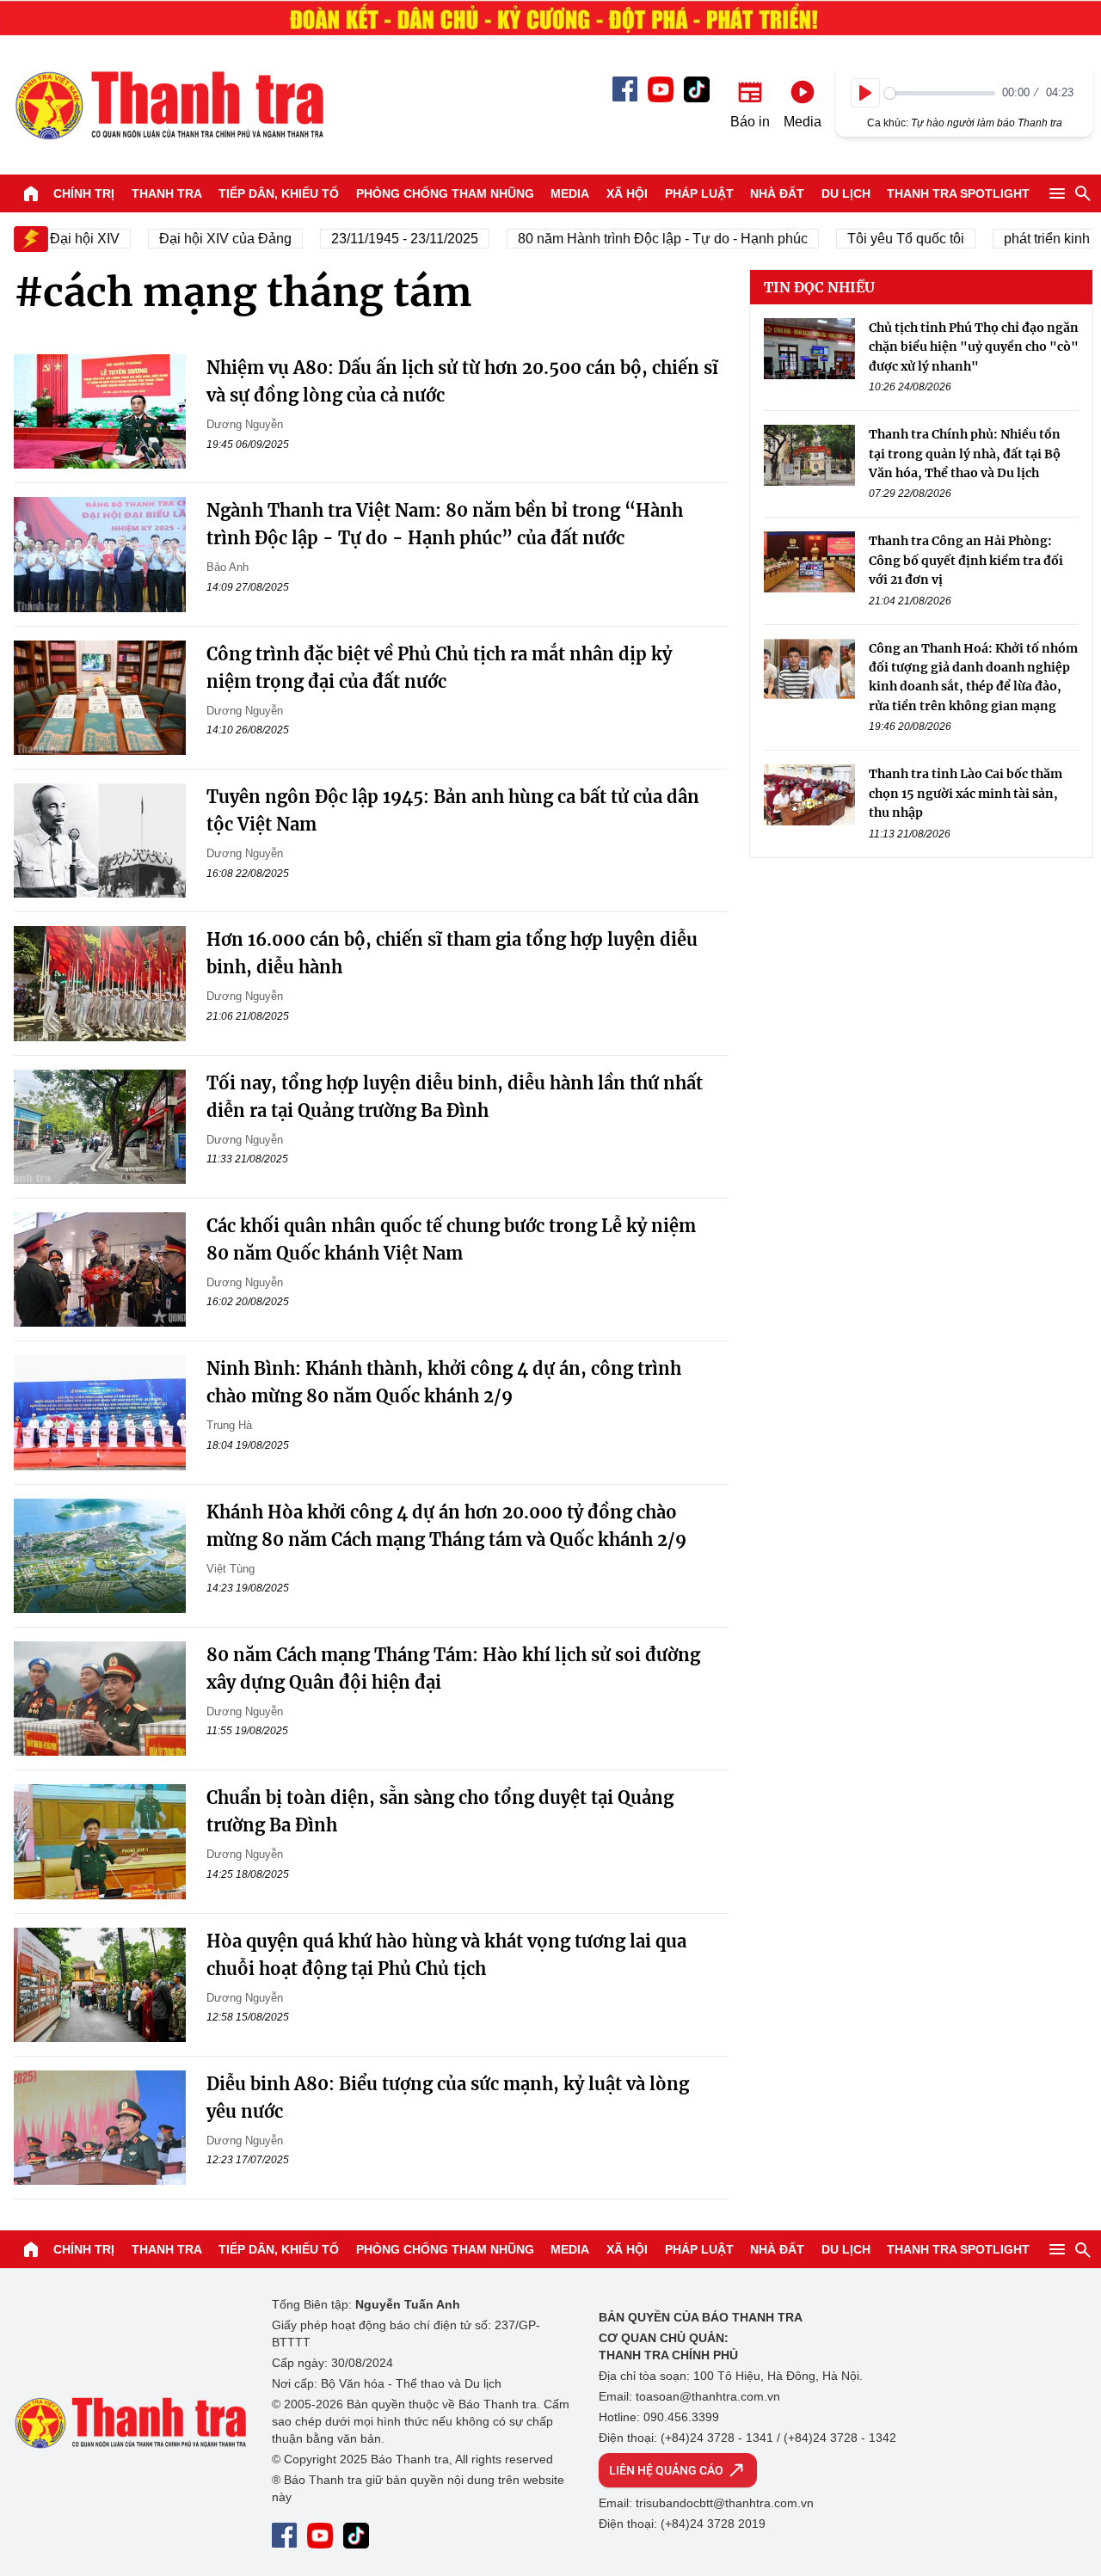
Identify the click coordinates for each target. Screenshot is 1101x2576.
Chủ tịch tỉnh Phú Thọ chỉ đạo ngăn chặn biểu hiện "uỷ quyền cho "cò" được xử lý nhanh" (974, 347)
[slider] (940, 93)
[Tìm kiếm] (1083, 193)
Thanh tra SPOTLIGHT (958, 193)
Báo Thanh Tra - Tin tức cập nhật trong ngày (169, 105)
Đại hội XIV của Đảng (204, 239)
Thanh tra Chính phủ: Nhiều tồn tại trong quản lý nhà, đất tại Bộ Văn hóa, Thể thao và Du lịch (965, 454)
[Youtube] (661, 89)
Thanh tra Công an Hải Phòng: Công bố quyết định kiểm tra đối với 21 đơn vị (966, 560)
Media (570, 193)
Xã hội (627, 193)
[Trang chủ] (31, 193)
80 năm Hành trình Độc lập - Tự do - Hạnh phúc (641, 239)
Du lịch (846, 193)
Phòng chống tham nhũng (445, 193)
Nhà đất (777, 193)
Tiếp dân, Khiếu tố (279, 193)
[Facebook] (625, 89)
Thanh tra (167, 193)
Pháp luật (699, 193)
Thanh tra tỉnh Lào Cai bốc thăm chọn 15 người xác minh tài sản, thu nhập (966, 793)
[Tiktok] (697, 89)
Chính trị (84, 193)
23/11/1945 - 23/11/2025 (383, 239)
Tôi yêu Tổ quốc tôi (884, 239)
